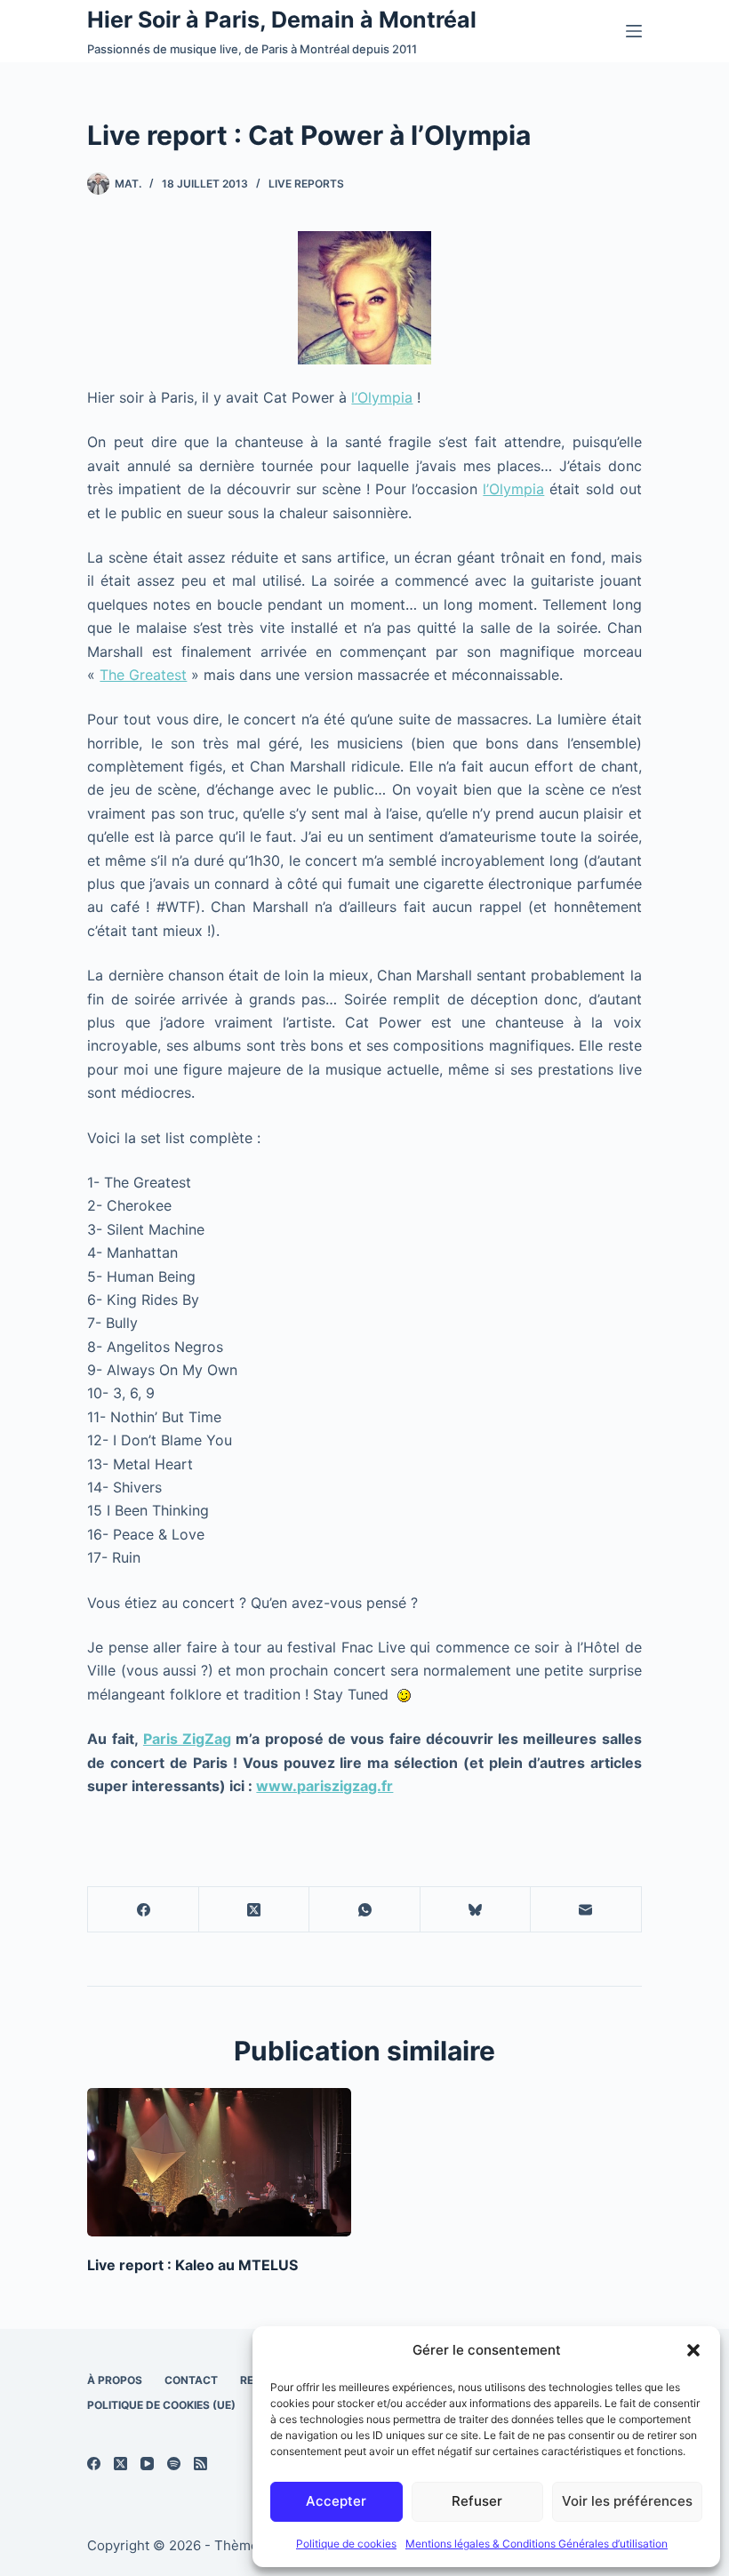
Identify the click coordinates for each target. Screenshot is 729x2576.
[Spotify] (174, 2464)
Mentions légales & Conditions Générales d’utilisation (537, 2544)
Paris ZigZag (187, 1739)
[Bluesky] (476, 1910)
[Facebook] (143, 1910)
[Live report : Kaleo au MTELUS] (219, 2162)
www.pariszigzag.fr (324, 1786)
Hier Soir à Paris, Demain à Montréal (282, 20)
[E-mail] (586, 1910)
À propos (115, 2380)
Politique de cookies (346, 2544)
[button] (693, 2350)
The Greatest (143, 675)
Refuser (477, 2501)
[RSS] (200, 2464)
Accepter (336, 2501)
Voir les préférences (627, 2501)
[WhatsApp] (364, 1910)
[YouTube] (147, 2464)
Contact (191, 2380)
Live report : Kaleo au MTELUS (192, 2265)
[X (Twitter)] (254, 1910)
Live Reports (306, 184)
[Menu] (634, 31)
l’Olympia (382, 397)
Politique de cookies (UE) (161, 2405)
